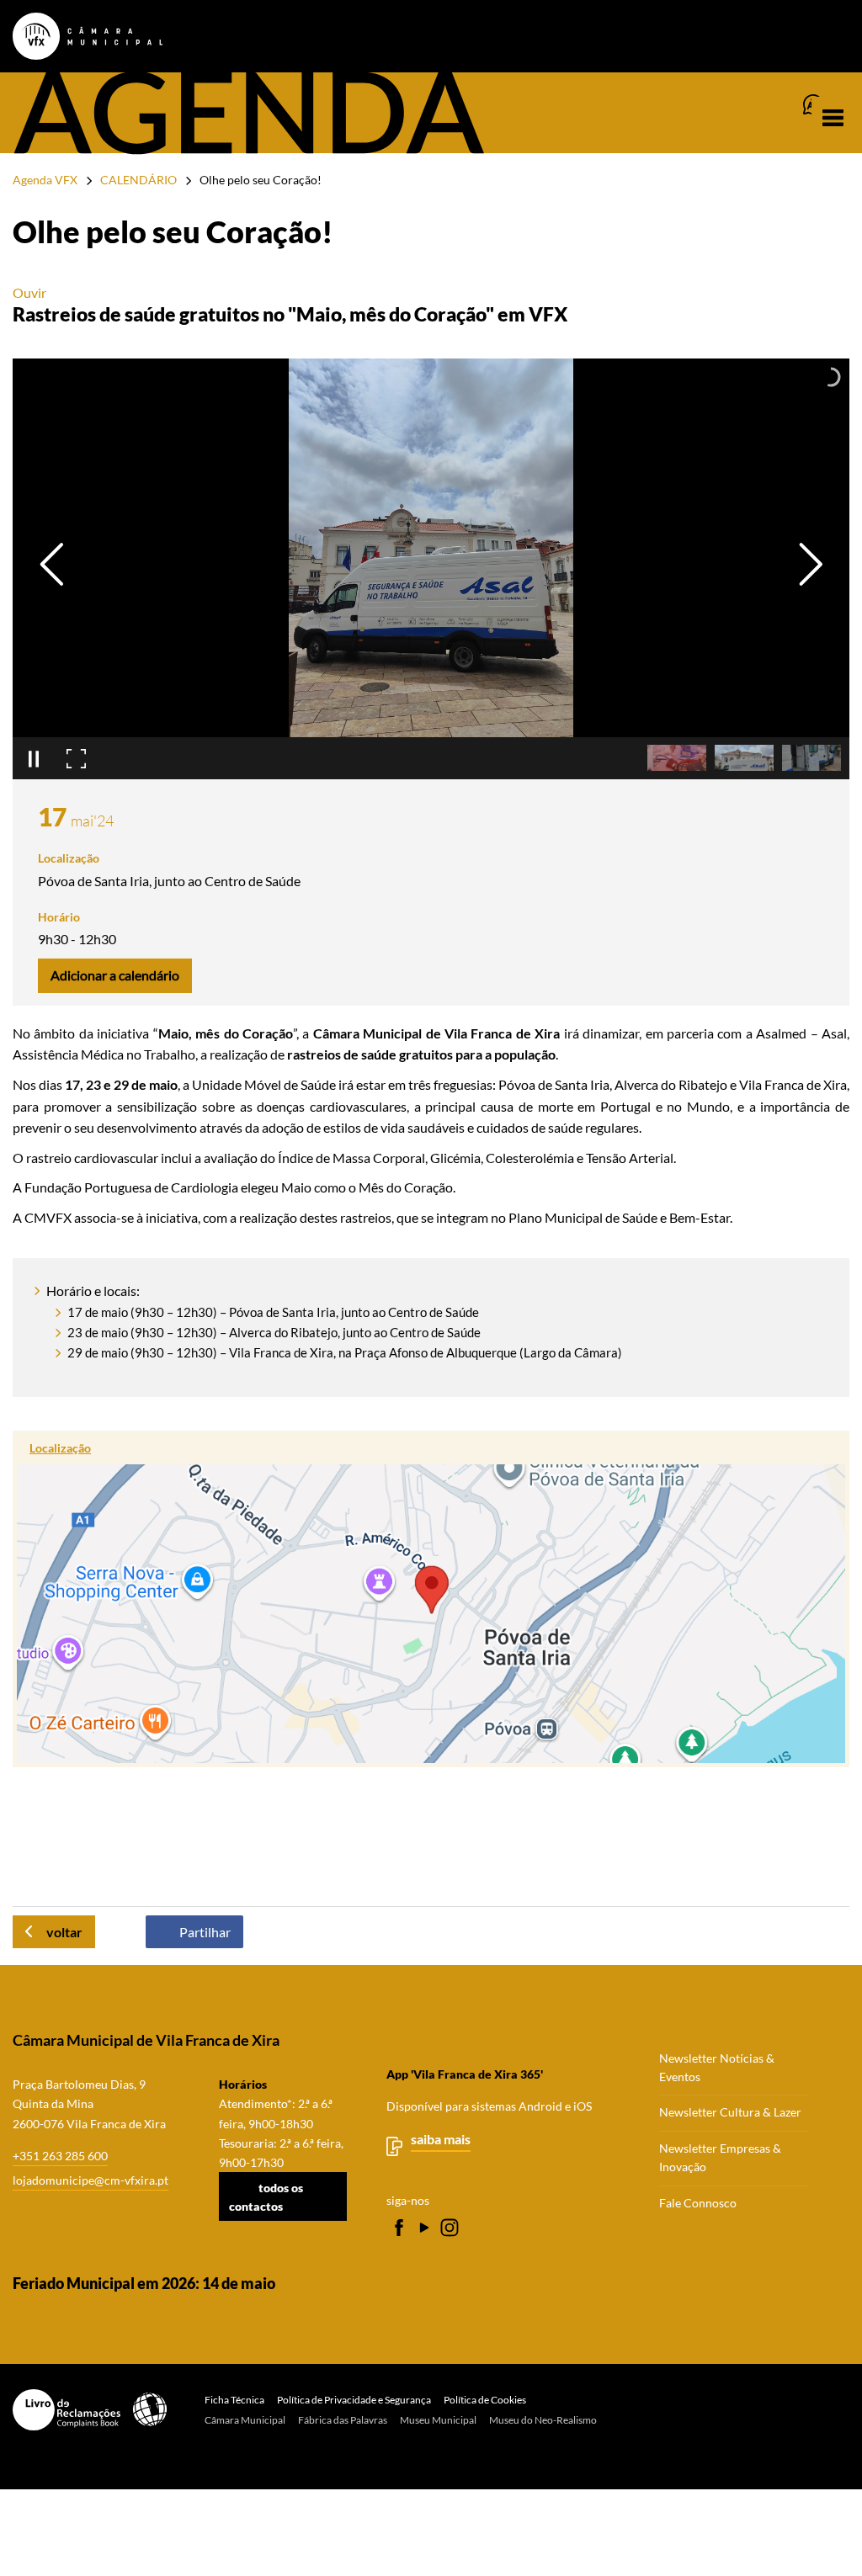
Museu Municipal (438, 2420)
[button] (677, 758)
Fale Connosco (698, 2203)
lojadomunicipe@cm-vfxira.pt (90, 2180)
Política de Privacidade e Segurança (354, 2400)
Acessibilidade (150, 2409)
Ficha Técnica (234, 2400)
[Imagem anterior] (52, 564)
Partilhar (205, 1932)
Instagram (450, 2228)
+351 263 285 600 (60, 2156)
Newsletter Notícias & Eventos (717, 2068)
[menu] (833, 118)
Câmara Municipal (245, 2420)
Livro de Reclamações (67, 2410)
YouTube (424, 2228)
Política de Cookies (485, 2400)
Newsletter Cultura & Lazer (730, 2112)
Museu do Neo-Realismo (543, 2420)
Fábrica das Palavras (343, 2420)
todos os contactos (266, 2196)
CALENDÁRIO (138, 180)
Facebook (399, 2228)
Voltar (64, 1932)
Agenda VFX (45, 180)
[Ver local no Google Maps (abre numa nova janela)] (431, 1599)
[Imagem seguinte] (810, 564)
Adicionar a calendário (115, 975)
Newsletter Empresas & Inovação (720, 2158)
